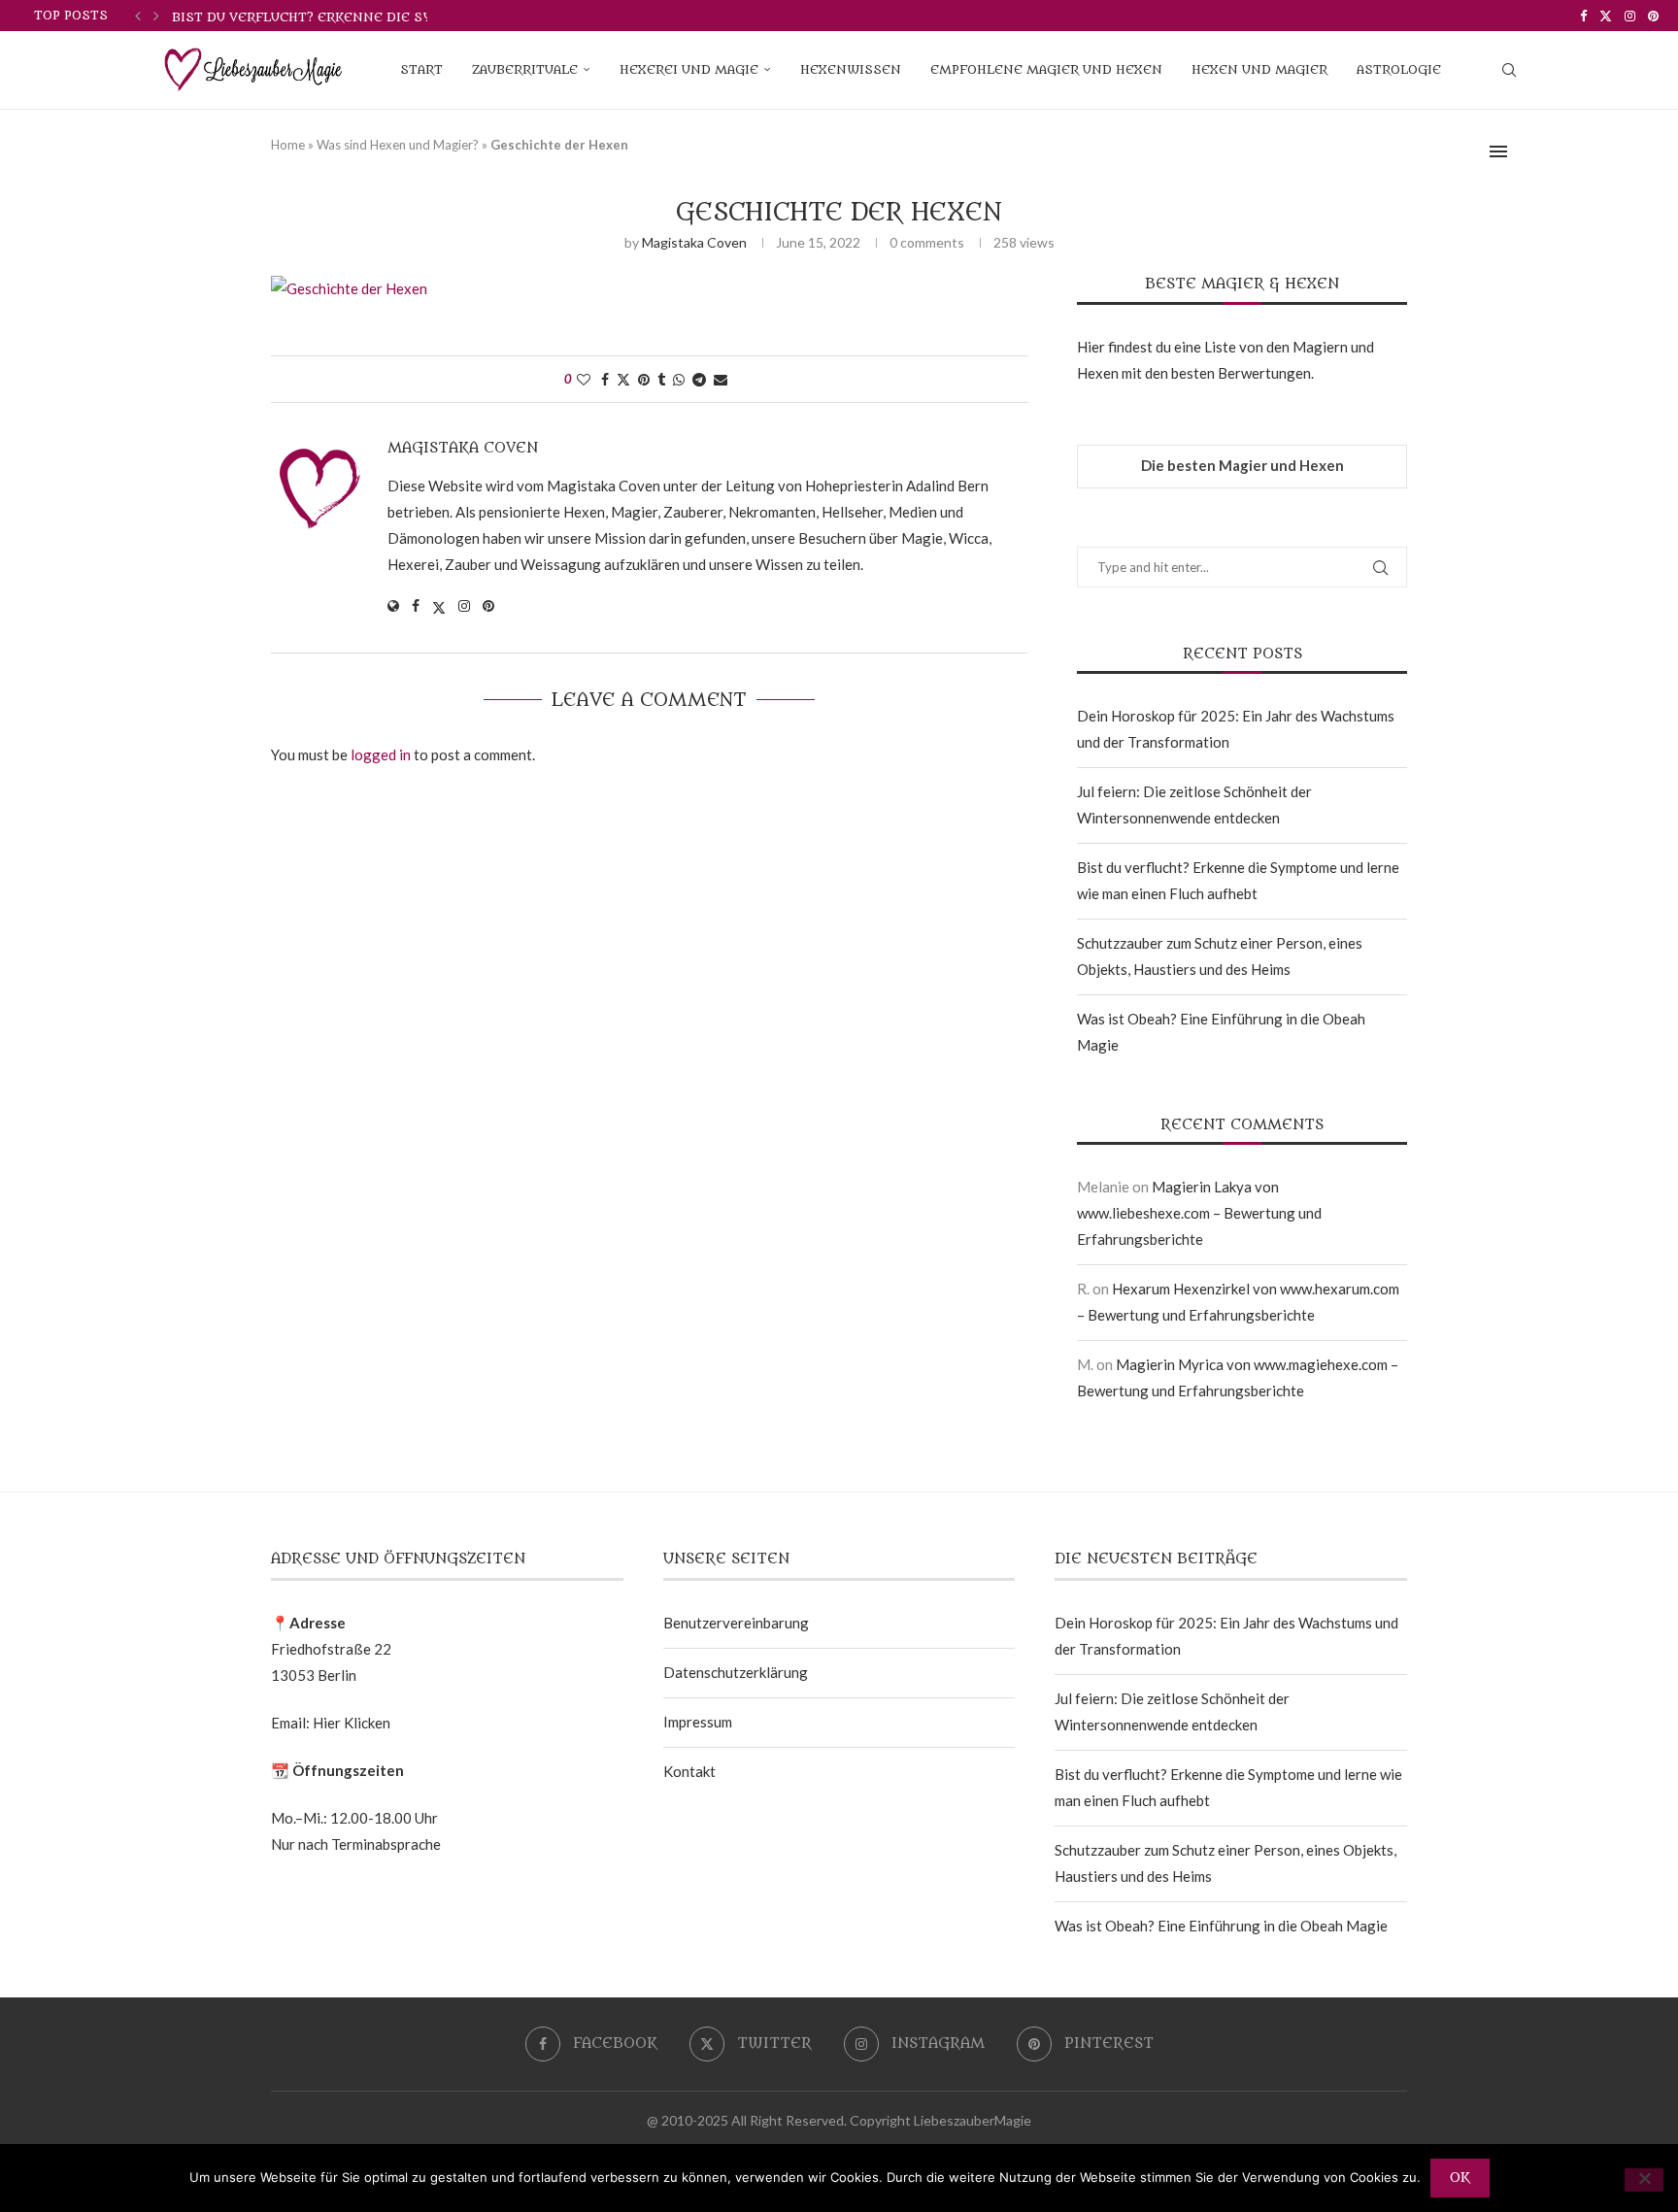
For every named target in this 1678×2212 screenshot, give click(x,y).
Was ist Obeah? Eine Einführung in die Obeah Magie (1221, 1926)
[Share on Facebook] (605, 379)
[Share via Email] (721, 379)
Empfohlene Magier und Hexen (1046, 69)
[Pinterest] (1653, 16)
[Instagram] (1630, 16)
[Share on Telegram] (699, 379)
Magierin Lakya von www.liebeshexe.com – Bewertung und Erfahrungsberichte (1199, 1213)
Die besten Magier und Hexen (1242, 465)
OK (1460, 2178)
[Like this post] (584, 379)
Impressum (698, 1722)
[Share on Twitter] (623, 379)
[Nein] (1644, 2180)
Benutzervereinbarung (736, 1623)
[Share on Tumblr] (661, 379)
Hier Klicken (352, 1723)
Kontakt (689, 1771)
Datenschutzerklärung (736, 1672)
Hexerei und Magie (689, 69)
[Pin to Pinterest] (644, 379)
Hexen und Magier (1259, 69)
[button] (138, 16)
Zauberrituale (525, 69)
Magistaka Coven (694, 242)
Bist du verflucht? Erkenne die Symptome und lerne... (377, 17)
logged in (381, 754)
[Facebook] (1583, 16)
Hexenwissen (851, 69)
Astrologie (1399, 69)
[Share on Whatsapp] (679, 379)
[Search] (1509, 70)
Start (421, 69)
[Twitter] (1606, 16)
